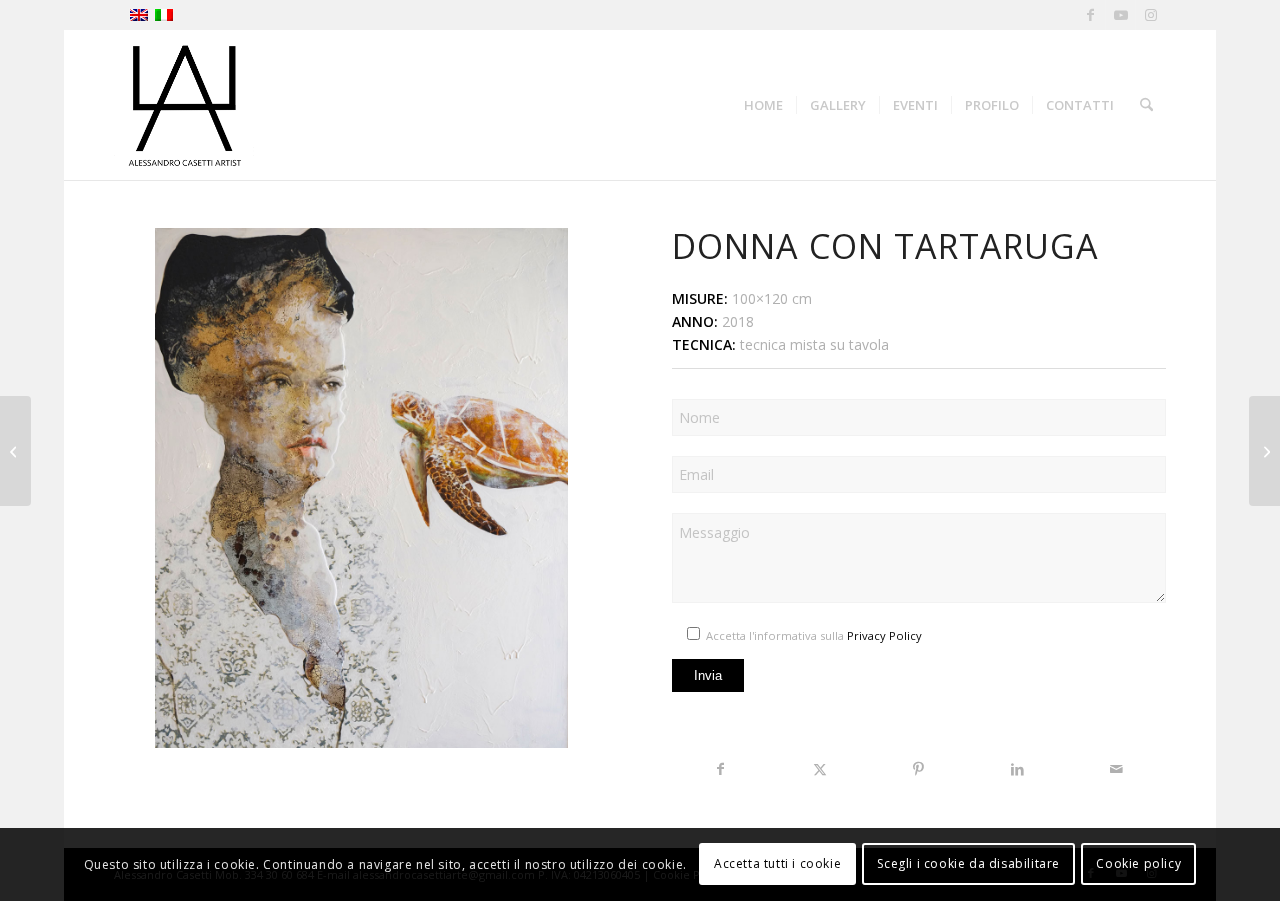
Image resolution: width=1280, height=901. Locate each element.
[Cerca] (1146, 105)
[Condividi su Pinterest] (918, 769)
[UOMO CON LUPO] (1264, 451)
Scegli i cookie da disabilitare (968, 863)
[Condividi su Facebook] (721, 769)
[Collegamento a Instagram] (1151, 15)
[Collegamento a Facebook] (1090, 15)
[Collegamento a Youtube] (1120, 15)
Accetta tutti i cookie (777, 863)
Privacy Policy (884, 635)
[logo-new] (184, 105)
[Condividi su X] (819, 769)
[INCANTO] (15, 451)
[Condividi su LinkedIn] (1017, 769)
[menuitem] (763, 105)
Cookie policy (1138, 863)
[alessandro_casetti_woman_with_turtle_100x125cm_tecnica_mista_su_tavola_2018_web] (361, 488)
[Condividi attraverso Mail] (1116, 769)
